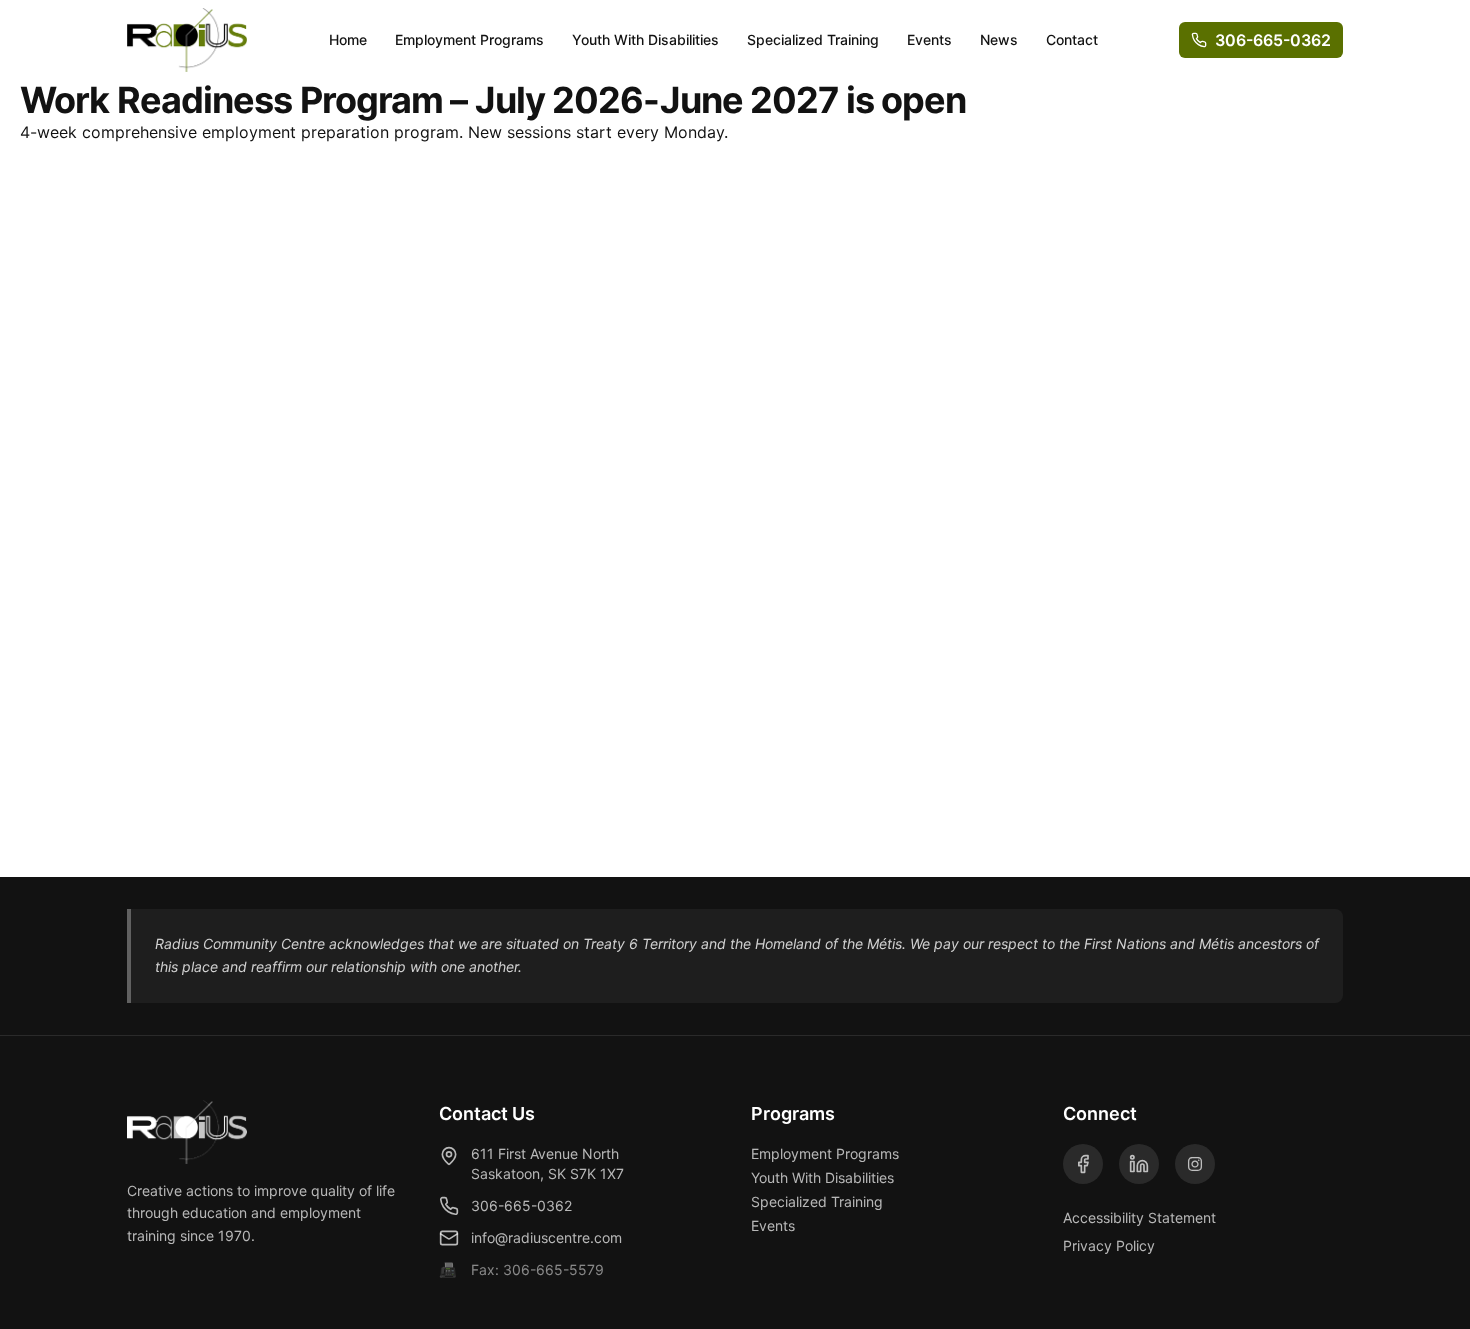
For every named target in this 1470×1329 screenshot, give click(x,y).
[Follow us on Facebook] (1083, 1164)
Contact (1072, 39)
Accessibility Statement (1139, 1217)
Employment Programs (469, 39)
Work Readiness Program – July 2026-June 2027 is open (493, 100)
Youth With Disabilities (645, 39)
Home (348, 39)
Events (929, 39)
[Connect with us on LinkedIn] (1139, 1164)
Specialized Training (813, 39)
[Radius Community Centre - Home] (187, 40)
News (999, 39)
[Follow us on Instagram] (1195, 1164)
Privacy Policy (1109, 1245)
